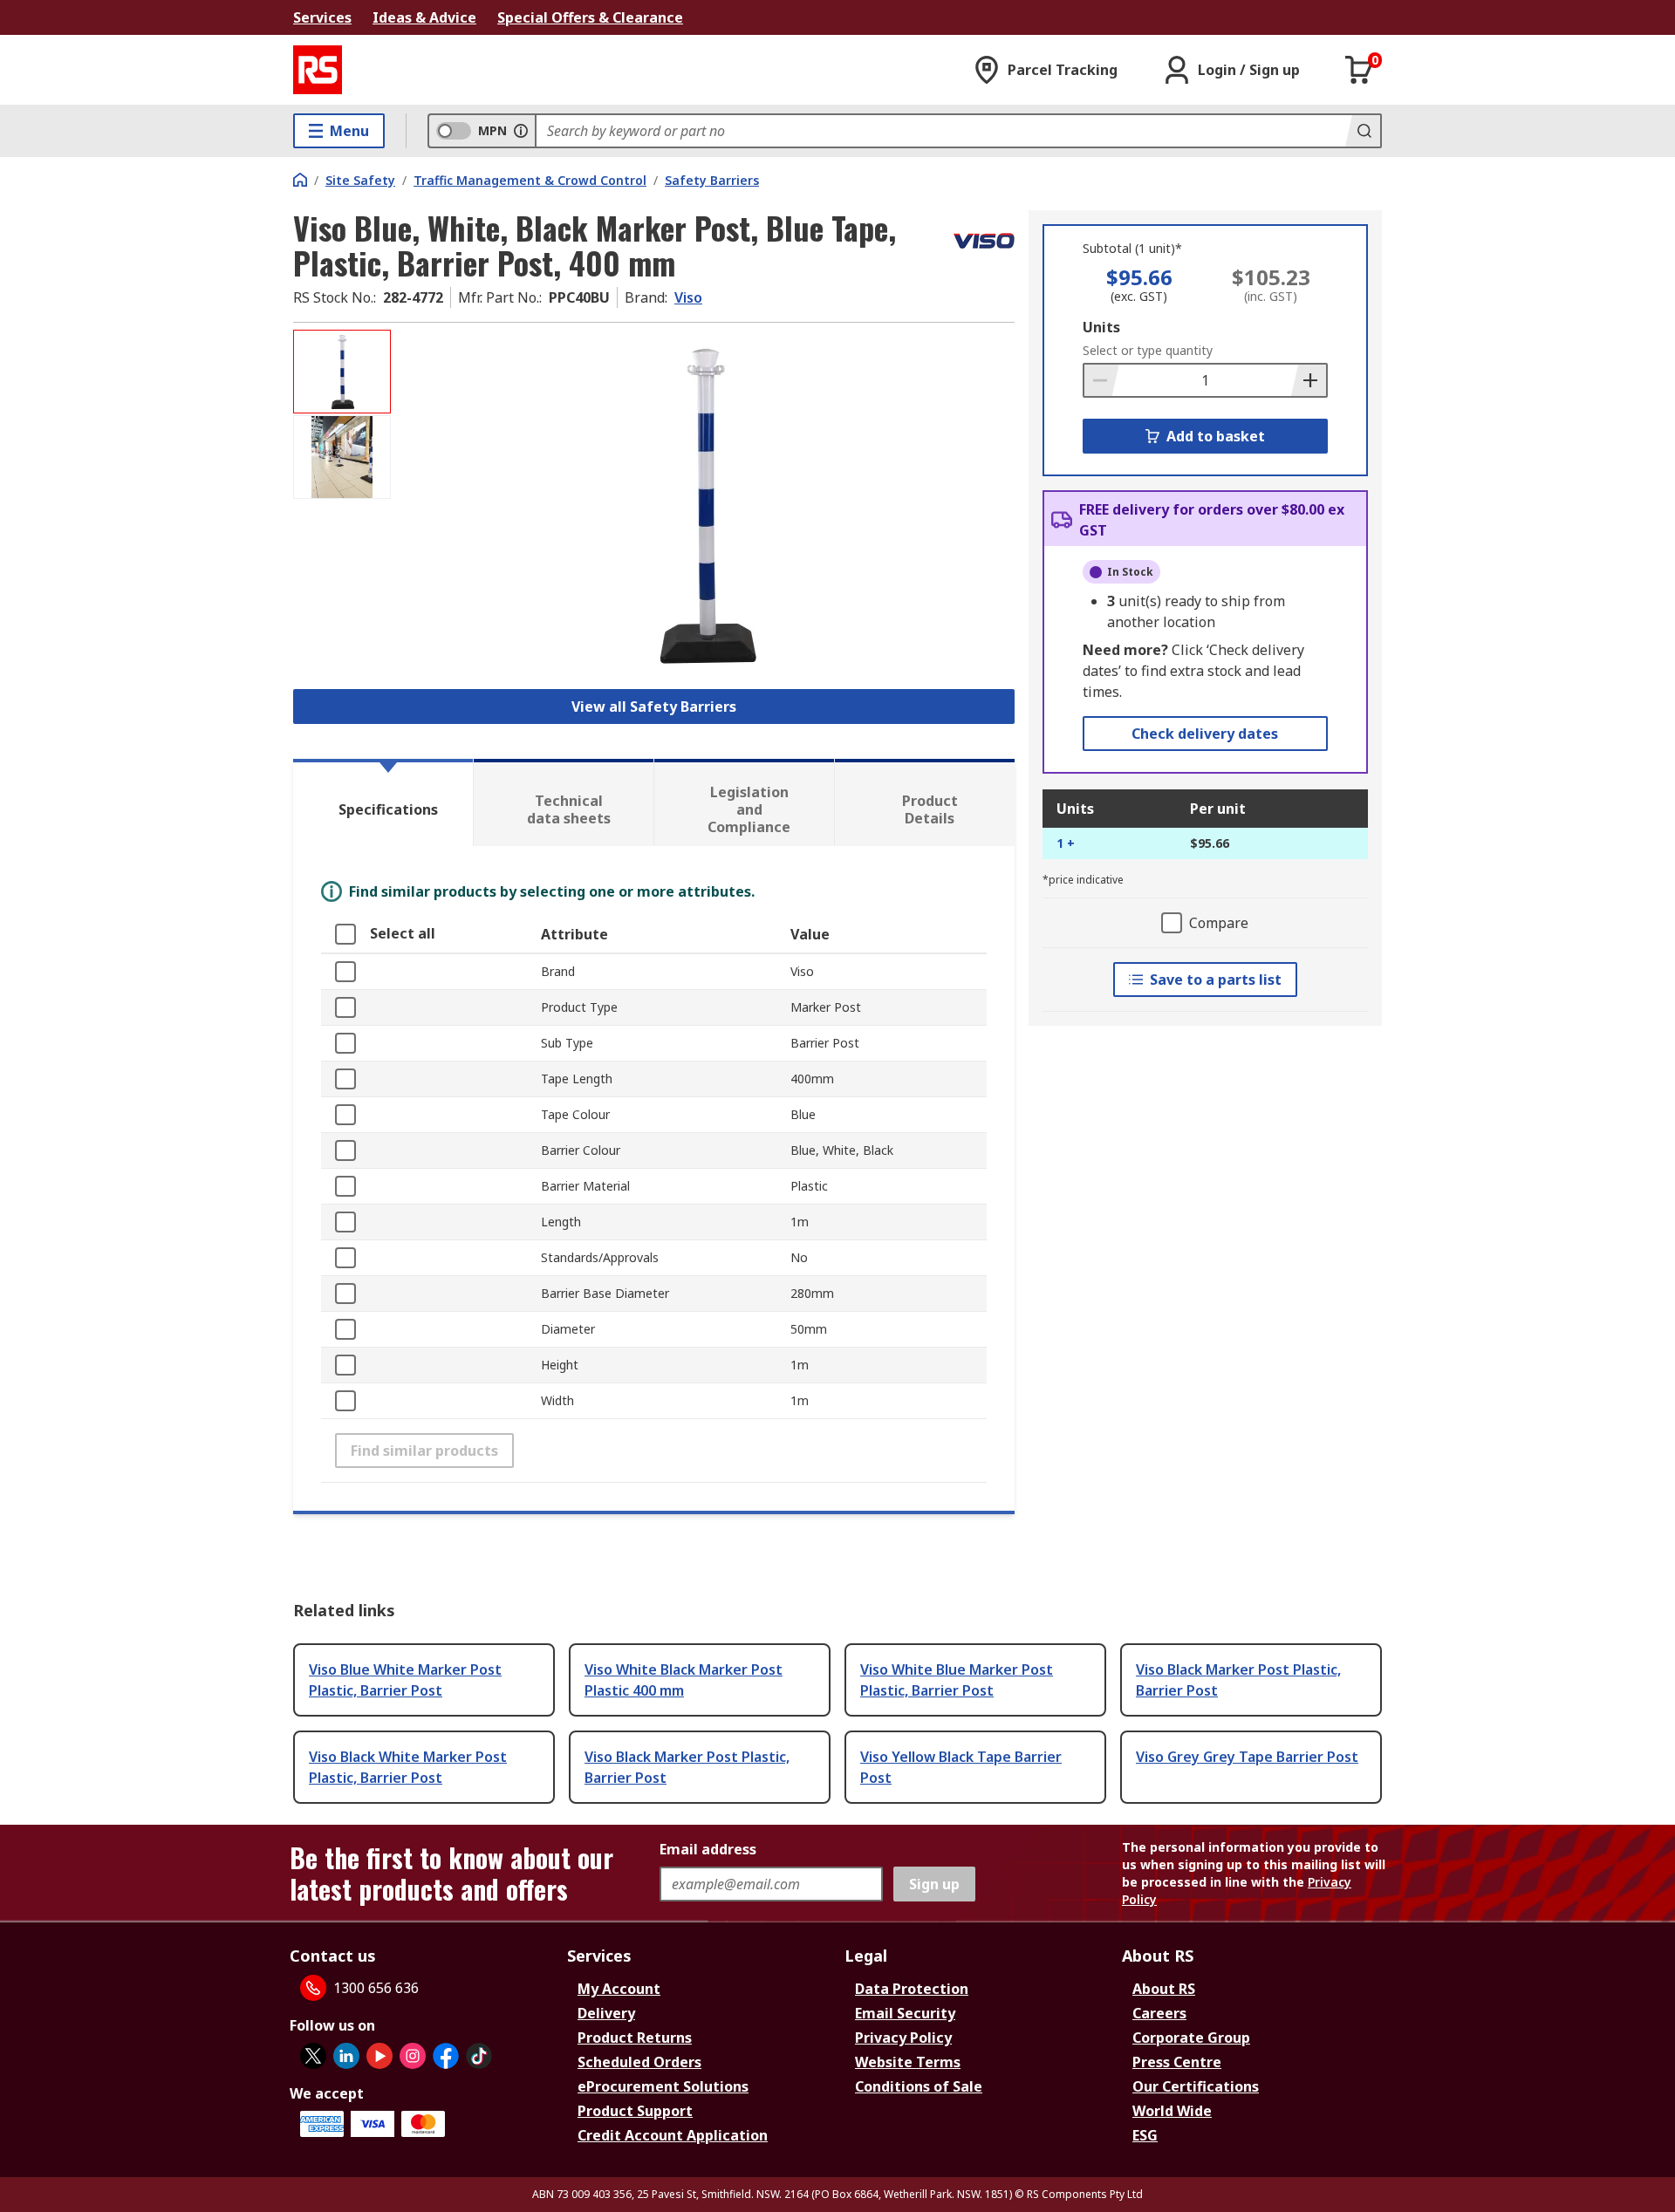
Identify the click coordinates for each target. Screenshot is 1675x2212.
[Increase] (1309, 380)
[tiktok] (479, 2056)
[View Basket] (1359, 70)
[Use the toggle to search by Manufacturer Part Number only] (521, 131)
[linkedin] (346, 2056)
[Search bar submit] (1363, 131)
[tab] (383, 802)
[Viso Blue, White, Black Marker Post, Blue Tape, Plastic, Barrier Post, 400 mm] (705, 504)
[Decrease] (1102, 380)
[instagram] (413, 2056)
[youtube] (379, 2056)
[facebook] (446, 2056)
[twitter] (313, 2056)
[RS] (318, 70)
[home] (300, 180)
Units (1101, 327)
